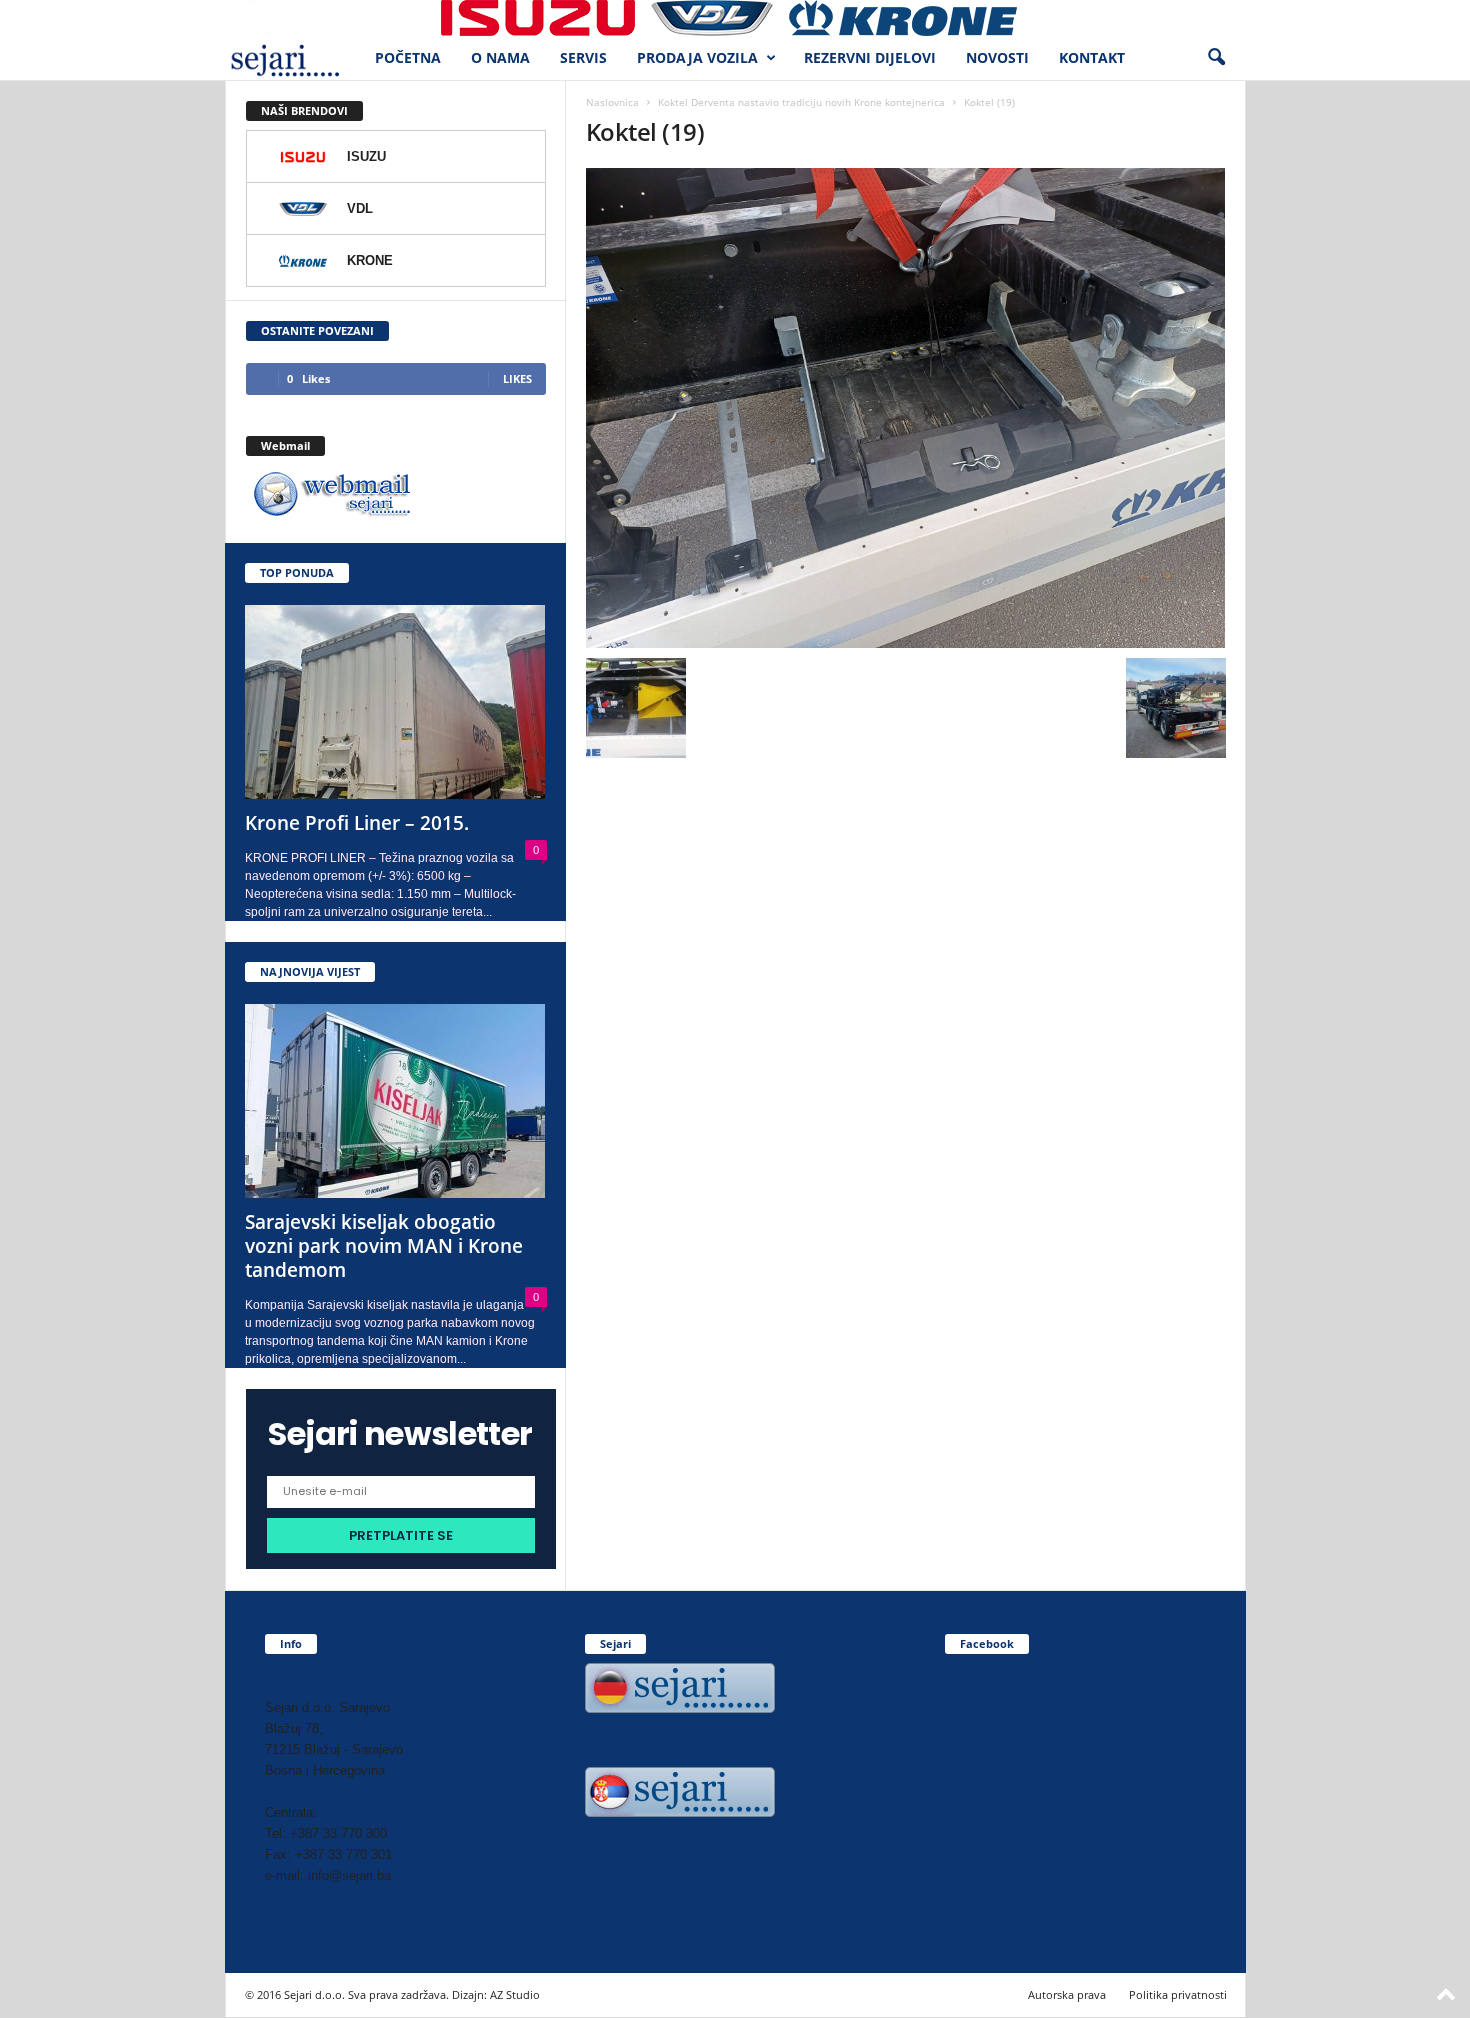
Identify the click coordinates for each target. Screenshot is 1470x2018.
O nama (500, 57)
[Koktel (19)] (906, 408)
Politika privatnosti (1178, 1994)
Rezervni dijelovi (870, 57)
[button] (1216, 58)
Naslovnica (612, 102)
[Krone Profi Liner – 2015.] (396, 702)
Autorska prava (1067, 1994)
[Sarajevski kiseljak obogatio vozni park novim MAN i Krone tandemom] (396, 1101)
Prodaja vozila (697, 57)
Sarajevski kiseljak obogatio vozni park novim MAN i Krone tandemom (384, 1246)
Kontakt (1092, 57)
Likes (517, 378)
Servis (583, 57)
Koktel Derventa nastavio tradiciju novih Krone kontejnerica (801, 102)
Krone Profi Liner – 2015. (357, 823)
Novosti (997, 57)
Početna (408, 57)
